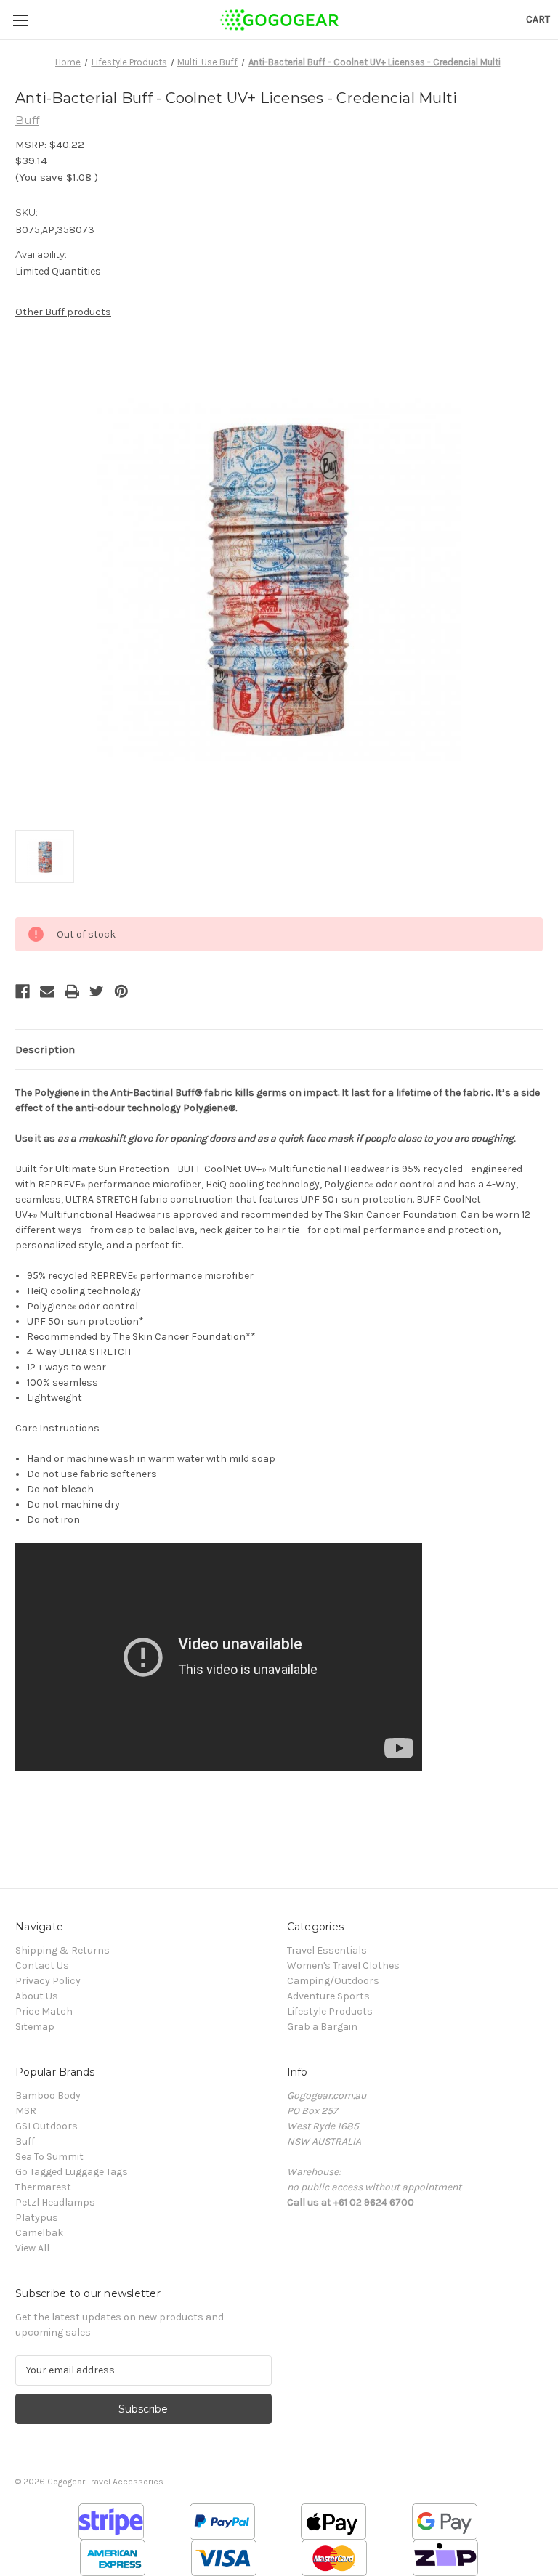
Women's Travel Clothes (343, 1966)
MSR (26, 2111)
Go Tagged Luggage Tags (72, 2172)
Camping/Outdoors (333, 1981)
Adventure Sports (328, 1996)
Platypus (37, 2218)
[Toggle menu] (20, 20)
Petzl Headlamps (55, 2202)
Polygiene (57, 1093)
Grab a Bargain (322, 2027)
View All (32, 2248)
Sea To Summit (49, 2157)
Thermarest (43, 2187)
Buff (25, 2141)
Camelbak (39, 2233)
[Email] (47, 991)
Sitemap (35, 2027)
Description (45, 1049)
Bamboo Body (48, 2096)
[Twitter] (97, 991)
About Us (37, 1996)
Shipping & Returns (62, 1950)
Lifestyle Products (330, 2011)
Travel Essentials (327, 1950)
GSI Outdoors (46, 2126)
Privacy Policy (48, 1981)
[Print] (72, 991)
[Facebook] (23, 991)
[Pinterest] (121, 991)
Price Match (44, 2011)
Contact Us (42, 1966)
